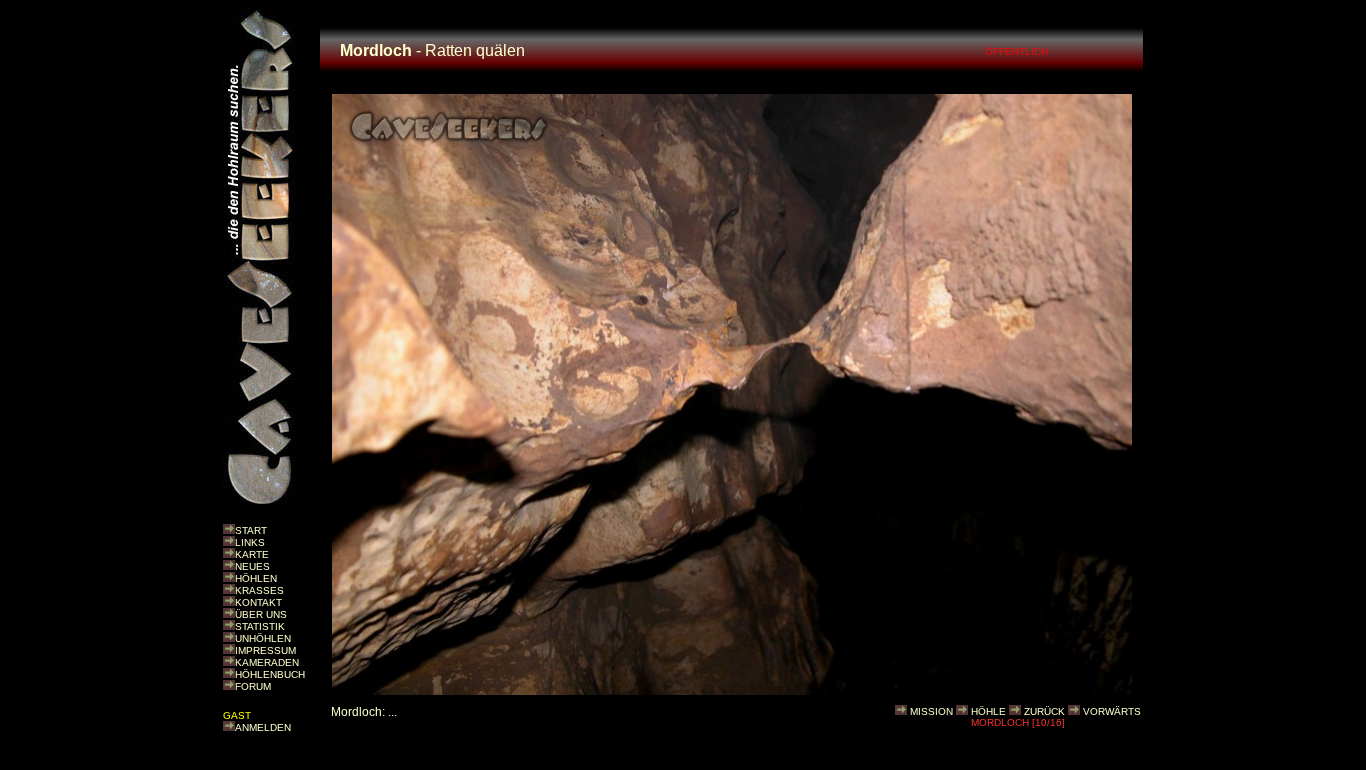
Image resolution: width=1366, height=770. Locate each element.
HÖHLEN (256, 578)
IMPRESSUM (265, 650)
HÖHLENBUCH (270, 674)
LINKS (250, 542)
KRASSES (259, 590)
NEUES (252, 566)
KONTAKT (258, 602)
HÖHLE (988, 711)
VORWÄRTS (1112, 711)
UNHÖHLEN (263, 638)
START (251, 530)
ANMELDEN (263, 727)
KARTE (252, 554)
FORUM (253, 686)
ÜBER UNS (261, 614)
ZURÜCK (1044, 711)
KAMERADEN (267, 662)
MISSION (931, 711)
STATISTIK (260, 626)
